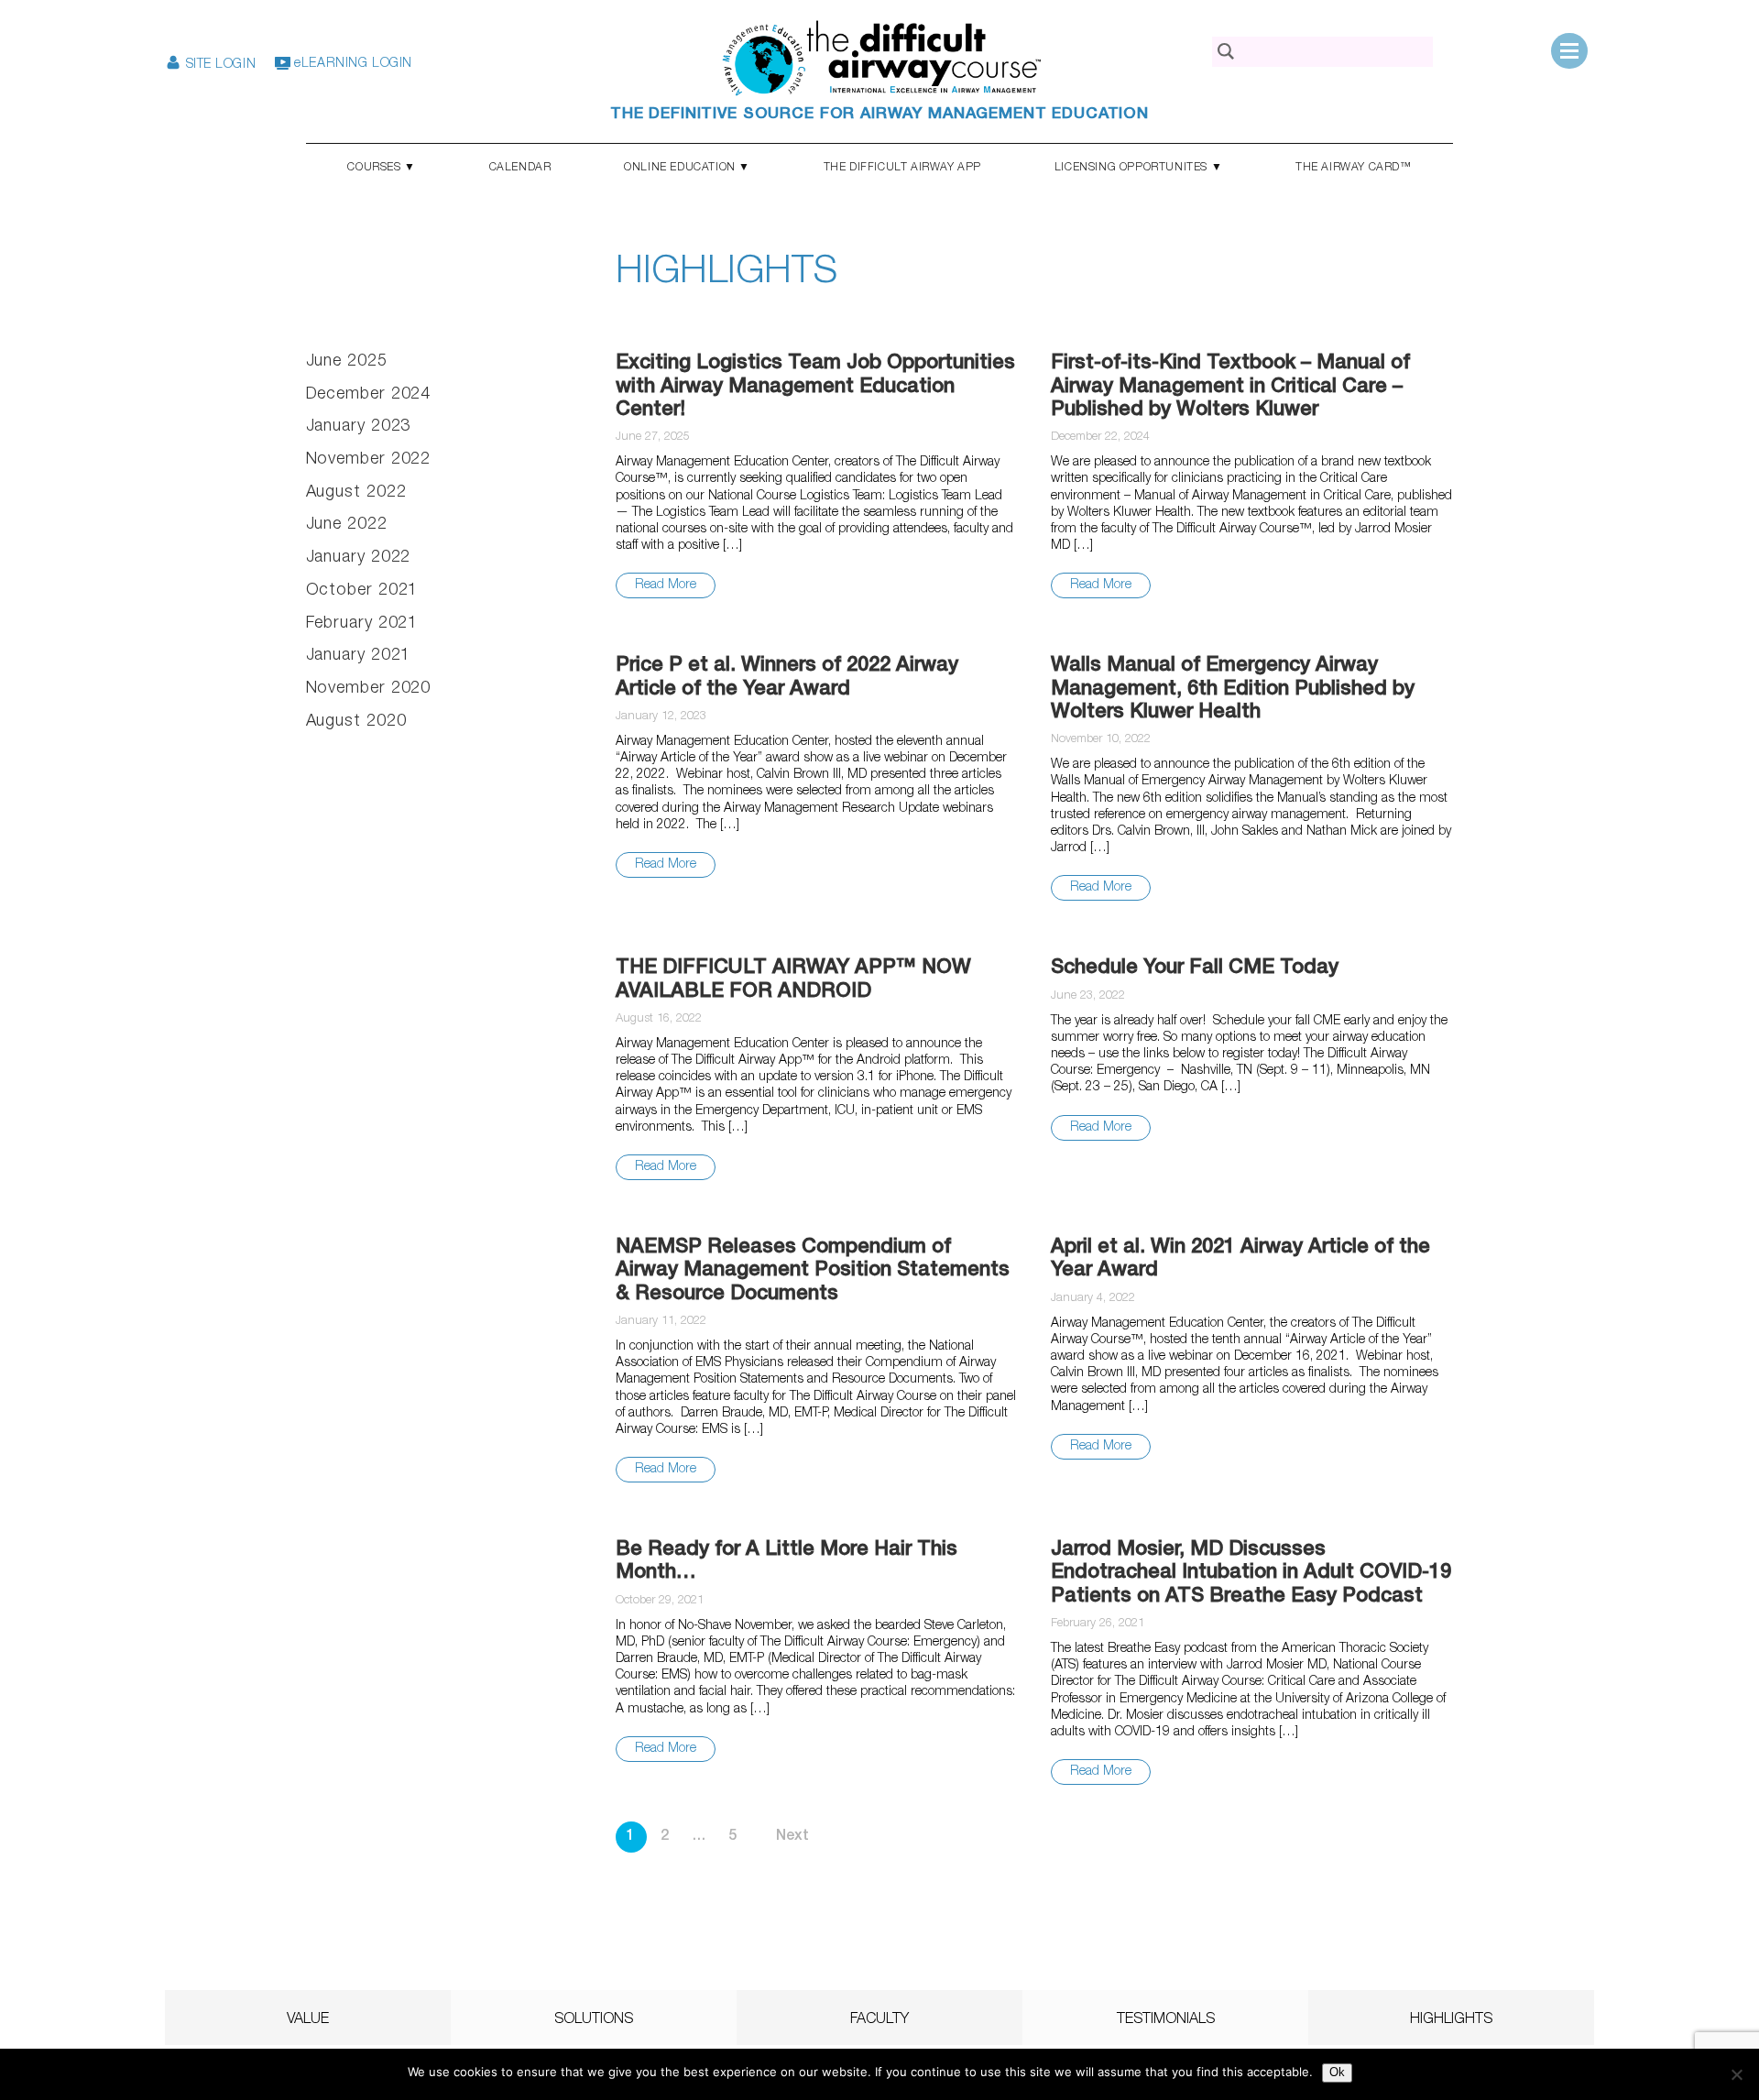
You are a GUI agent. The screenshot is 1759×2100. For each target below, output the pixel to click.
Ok (1337, 2072)
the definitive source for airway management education (879, 115)
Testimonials (1166, 2020)
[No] (1736, 2074)
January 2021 (359, 656)
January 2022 (359, 558)
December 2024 (369, 395)
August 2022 (356, 493)
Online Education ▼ (687, 168)
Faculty (879, 2020)
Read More (666, 585)
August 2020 (356, 722)
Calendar (520, 168)
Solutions (594, 2020)
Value (308, 2020)
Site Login (219, 65)
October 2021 (362, 591)
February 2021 (362, 624)
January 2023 (359, 427)
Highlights (1451, 2020)
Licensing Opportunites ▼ (1138, 168)
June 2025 (347, 362)
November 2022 (369, 460)
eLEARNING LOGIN (351, 64)
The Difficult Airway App (902, 168)
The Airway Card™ (1354, 168)
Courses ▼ (381, 168)
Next (792, 1837)
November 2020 (369, 689)
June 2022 (347, 525)
